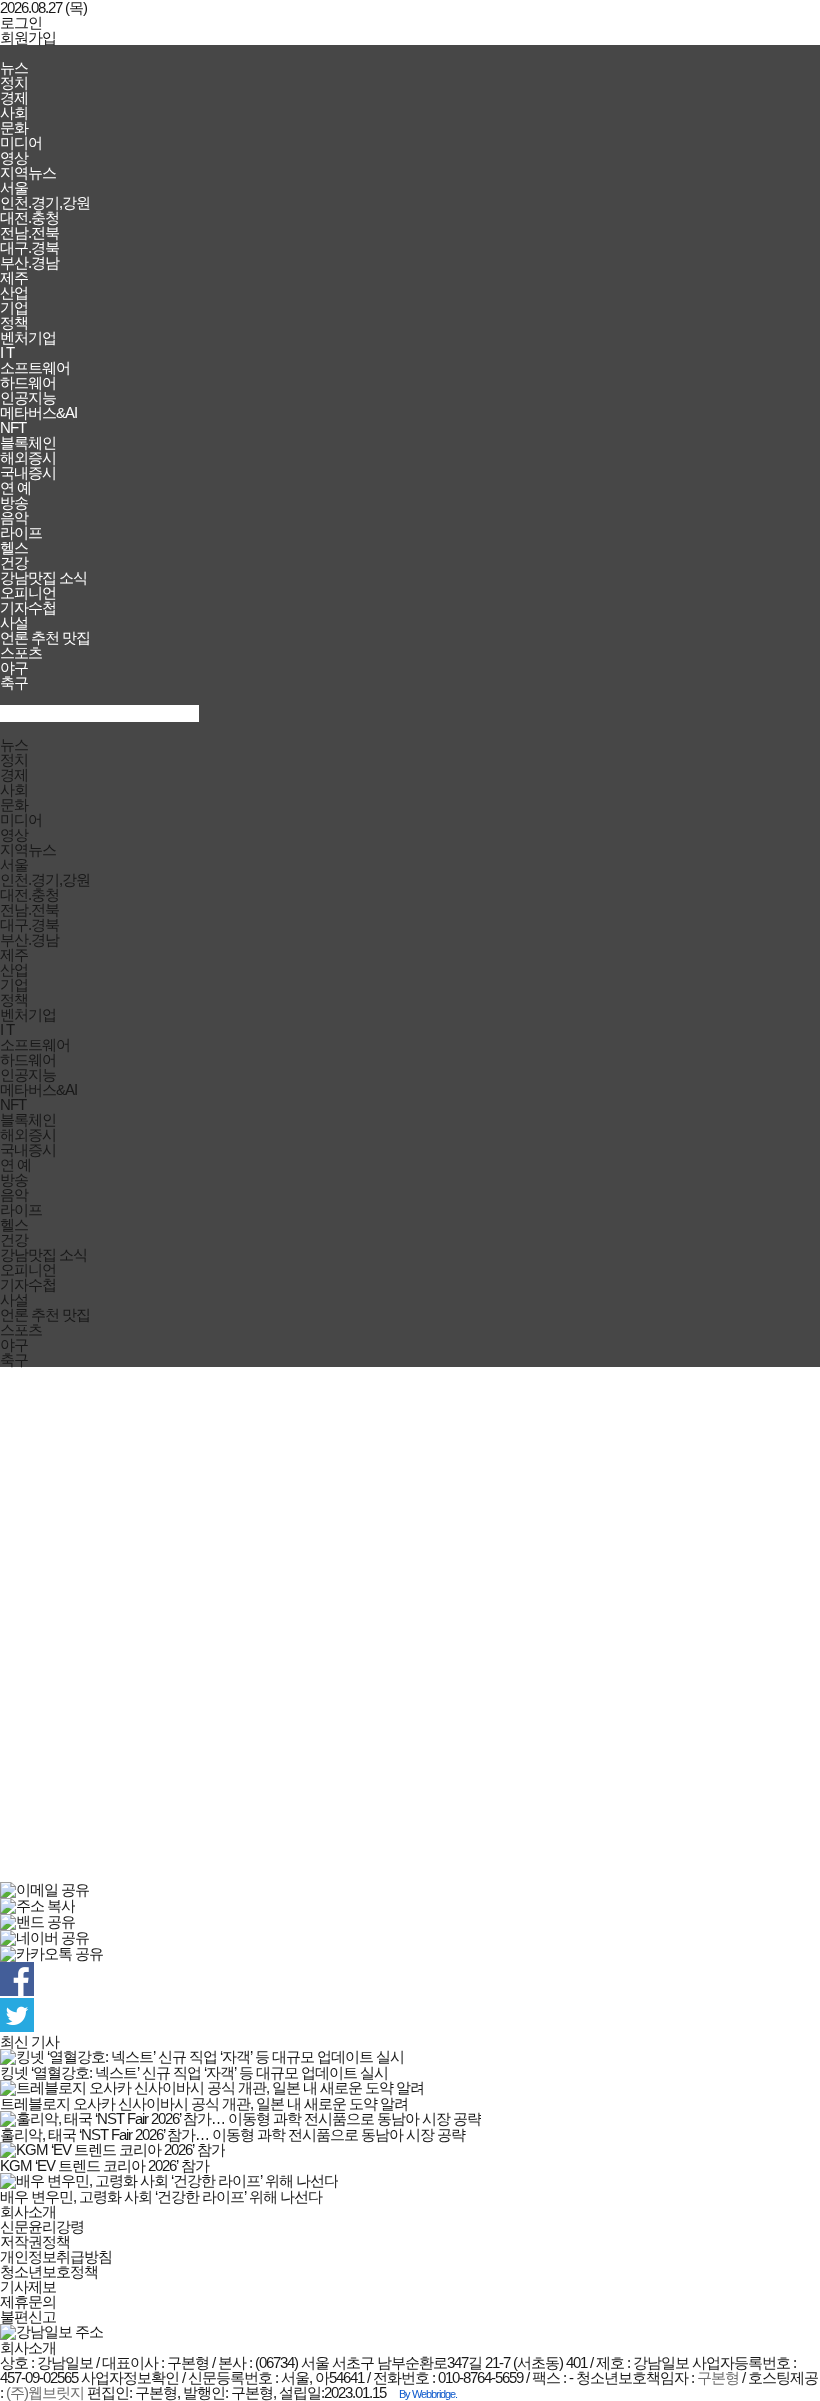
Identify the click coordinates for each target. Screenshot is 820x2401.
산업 (14, 292)
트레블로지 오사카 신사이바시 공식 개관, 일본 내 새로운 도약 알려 (204, 2103)
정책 (14, 322)
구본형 (718, 2377)
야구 (14, 667)
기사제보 (28, 2286)
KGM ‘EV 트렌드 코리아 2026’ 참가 (104, 2165)
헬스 (14, 547)
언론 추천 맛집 (45, 637)
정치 (14, 82)
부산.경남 (29, 262)
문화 (14, 127)
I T (7, 352)
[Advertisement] (410, 1624)
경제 (14, 97)
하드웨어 (28, 382)
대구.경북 (29, 247)
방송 (14, 502)
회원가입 (28, 37)
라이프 (21, 532)
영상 (14, 157)
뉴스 (14, 67)
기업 (14, 307)
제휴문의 (28, 2301)
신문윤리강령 (42, 2226)
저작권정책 (35, 2241)
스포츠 (21, 652)
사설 (14, 622)
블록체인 (28, 442)
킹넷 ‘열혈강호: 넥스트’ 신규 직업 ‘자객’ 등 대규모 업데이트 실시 (194, 2072)
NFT (13, 427)
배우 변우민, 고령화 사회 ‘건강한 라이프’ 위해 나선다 (161, 2196)
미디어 (21, 142)
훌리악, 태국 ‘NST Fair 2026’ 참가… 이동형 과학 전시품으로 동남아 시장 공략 (232, 2134)
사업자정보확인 (130, 2377)
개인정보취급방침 (56, 2256)
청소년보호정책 (49, 2271)
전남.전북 (29, 232)
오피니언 (28, 592)
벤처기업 (28, 337)
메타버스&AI (38, 412)
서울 (14, 187)
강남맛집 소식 (43, 577)
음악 (14, 517)
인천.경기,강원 (45, 202)
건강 (14, 562)
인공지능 (28, 397)
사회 (14, 112)
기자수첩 (28, 607)
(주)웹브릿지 (45, 2392)
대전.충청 (29, 217)
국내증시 (28, 472)
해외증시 (28, 457)
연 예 (15, 487)
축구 (14, 682)
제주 (14, 277)
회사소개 (28, 2211)
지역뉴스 (28, 172)
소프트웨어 (35, 367)
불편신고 (28, 2316)
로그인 (21, 22)
